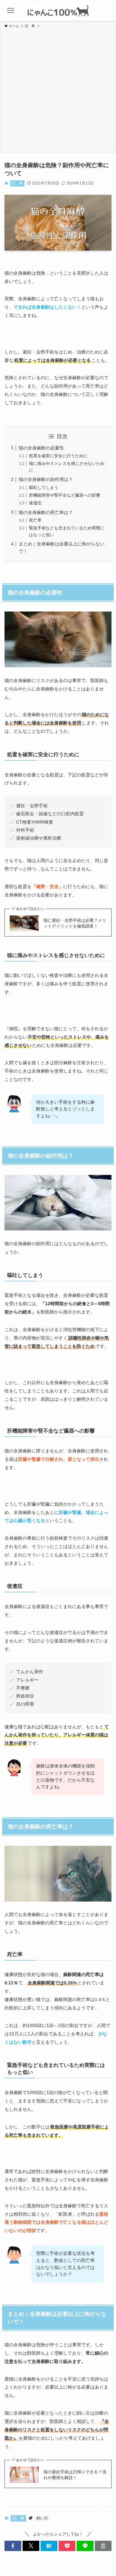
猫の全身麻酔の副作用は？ (46, 479)
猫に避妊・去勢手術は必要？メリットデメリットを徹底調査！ (75, 923)
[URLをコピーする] (103, 2546)
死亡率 (35, 520)
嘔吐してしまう (44, 488)
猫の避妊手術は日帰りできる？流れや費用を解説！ (75, 2475)
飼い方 (42, 2518)
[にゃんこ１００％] (58, 10)
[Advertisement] (58, 90)
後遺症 (35, 503)
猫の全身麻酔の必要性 (41, 448)
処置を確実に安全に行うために (58, 456)
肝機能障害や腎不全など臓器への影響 (65, 495)
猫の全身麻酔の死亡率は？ (46, 512)
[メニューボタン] (10, 10)
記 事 (17, 183)
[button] (13, 2546)
